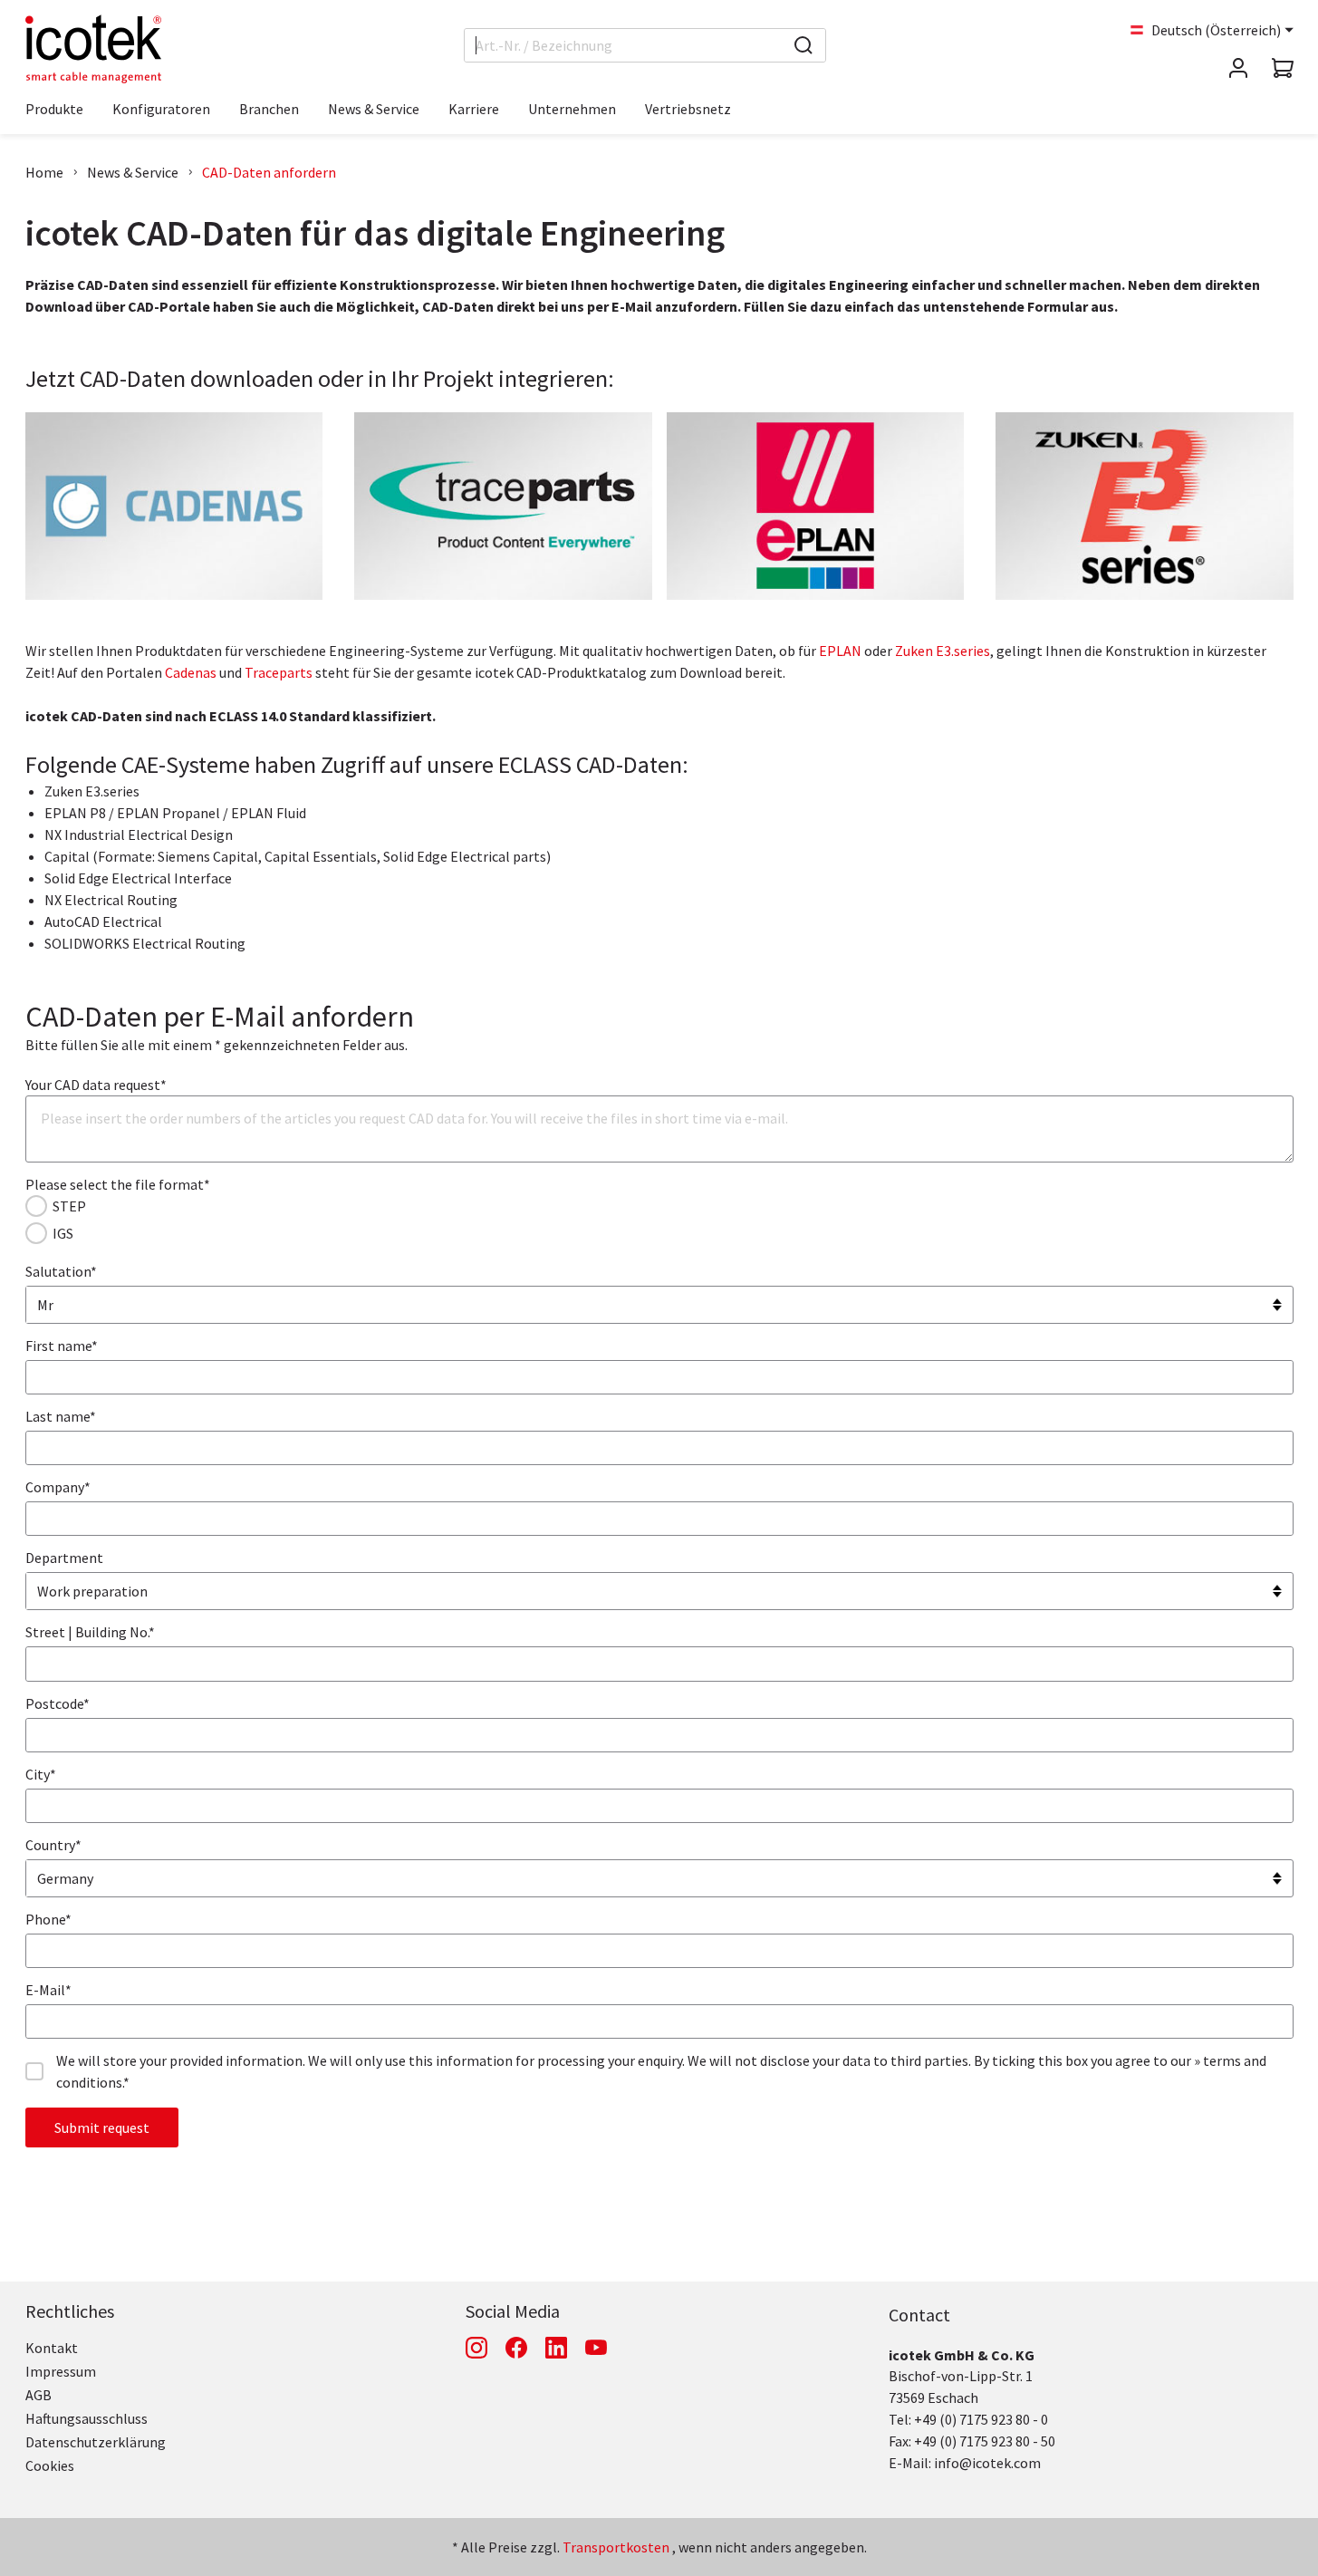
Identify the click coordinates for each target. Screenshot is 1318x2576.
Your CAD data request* (96, 1085)
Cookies (50, 2465)
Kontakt (52, 2348)
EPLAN (842, 651)
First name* (62, 1346)
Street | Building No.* (90, 1632)
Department (64, 1558)
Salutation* (61, 1271)
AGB (38, 2395)
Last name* (61, 1416)
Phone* (48, 1919)
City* (41, 1774)
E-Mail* (48, 1990)
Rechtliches (70, 2311)
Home (44, 172)
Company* (58, 1487)
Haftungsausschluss (87, 2418)
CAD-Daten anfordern (269, 172)
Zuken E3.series (943, 651)
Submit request (102, 2127)
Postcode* (58, 1703)
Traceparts (280, 672)
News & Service (133, 172)
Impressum (61, 2371)
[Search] (803, 45)
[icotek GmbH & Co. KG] (93, 49)
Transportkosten (616, 2547)
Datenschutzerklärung (96, 2442)
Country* (53, 1845)
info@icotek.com (987, 2463)
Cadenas (192, 672)
